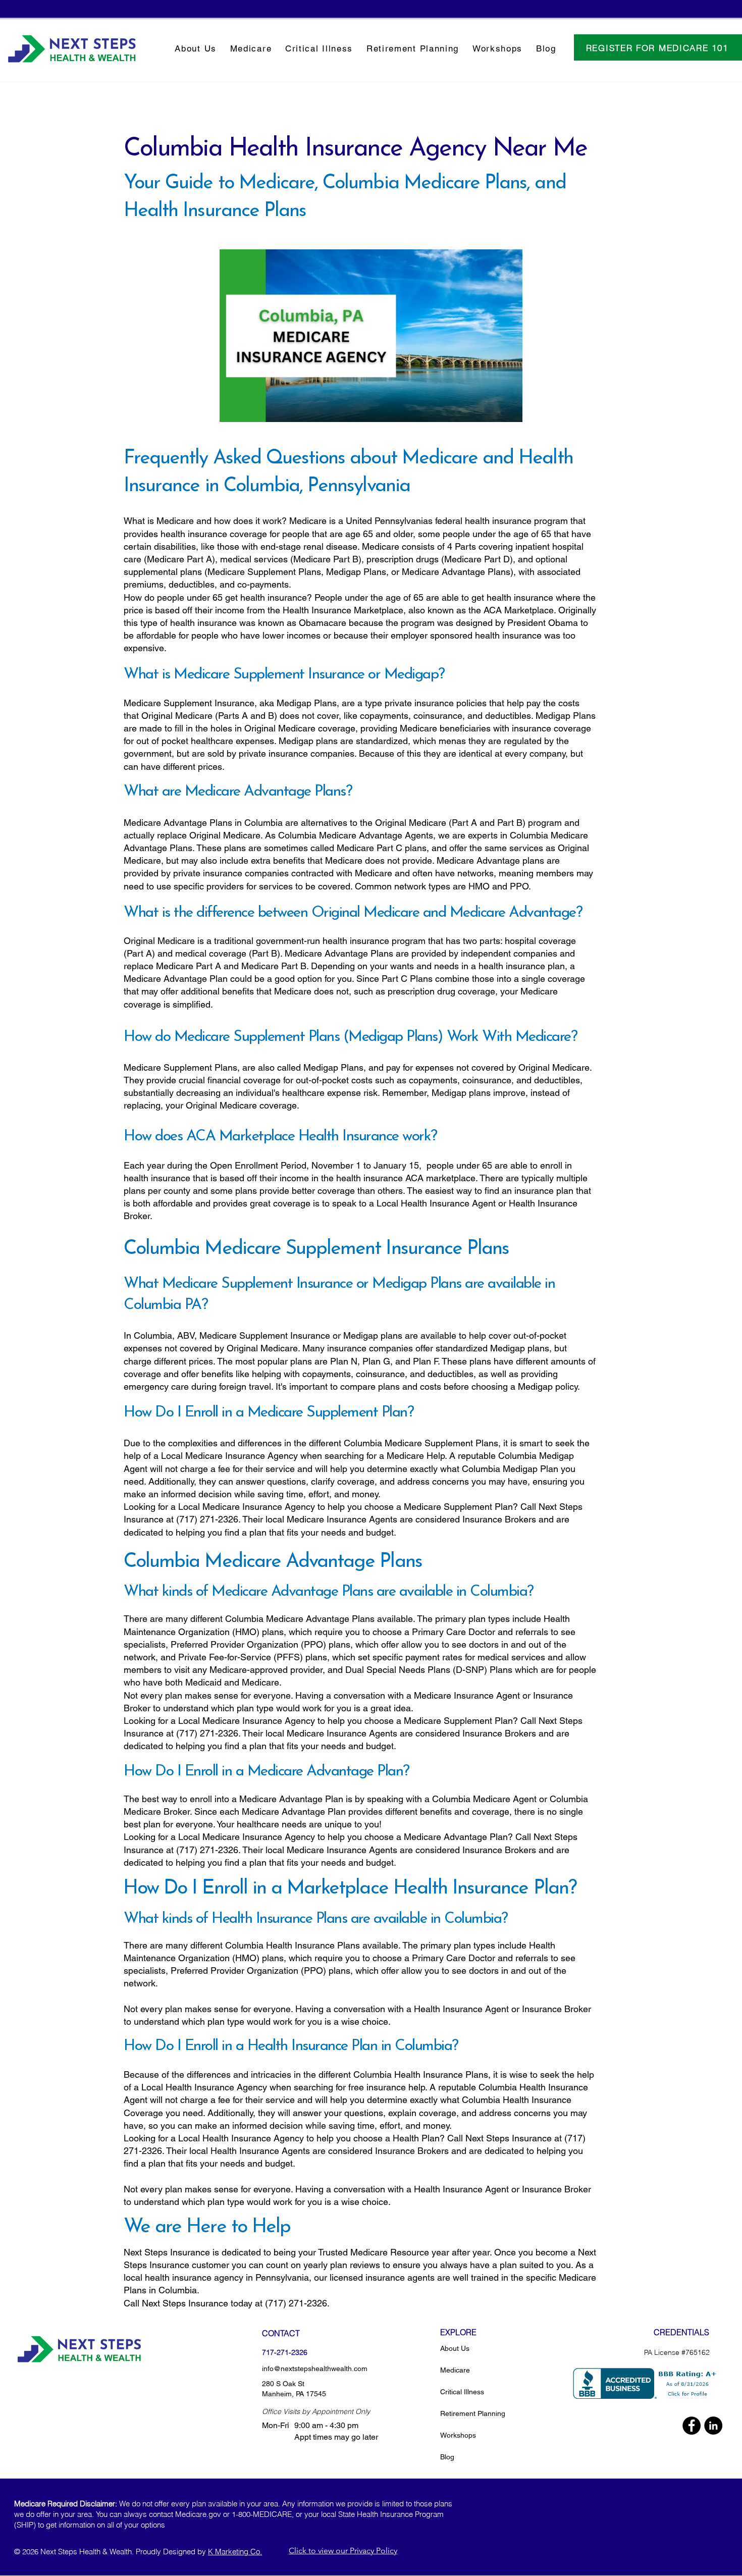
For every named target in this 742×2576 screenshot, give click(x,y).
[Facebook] (692, 2426)
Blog (447, 2457)
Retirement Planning (473, 2413)
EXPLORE (458, 2332)
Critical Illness (462, 2392)
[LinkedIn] (713, 2426)
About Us (455, 2348)
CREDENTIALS (681, 2332)
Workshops (458, 2435)
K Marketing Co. (235, 2552)
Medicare (455, 2370)
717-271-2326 (285, 2352)
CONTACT (281, 2333)
